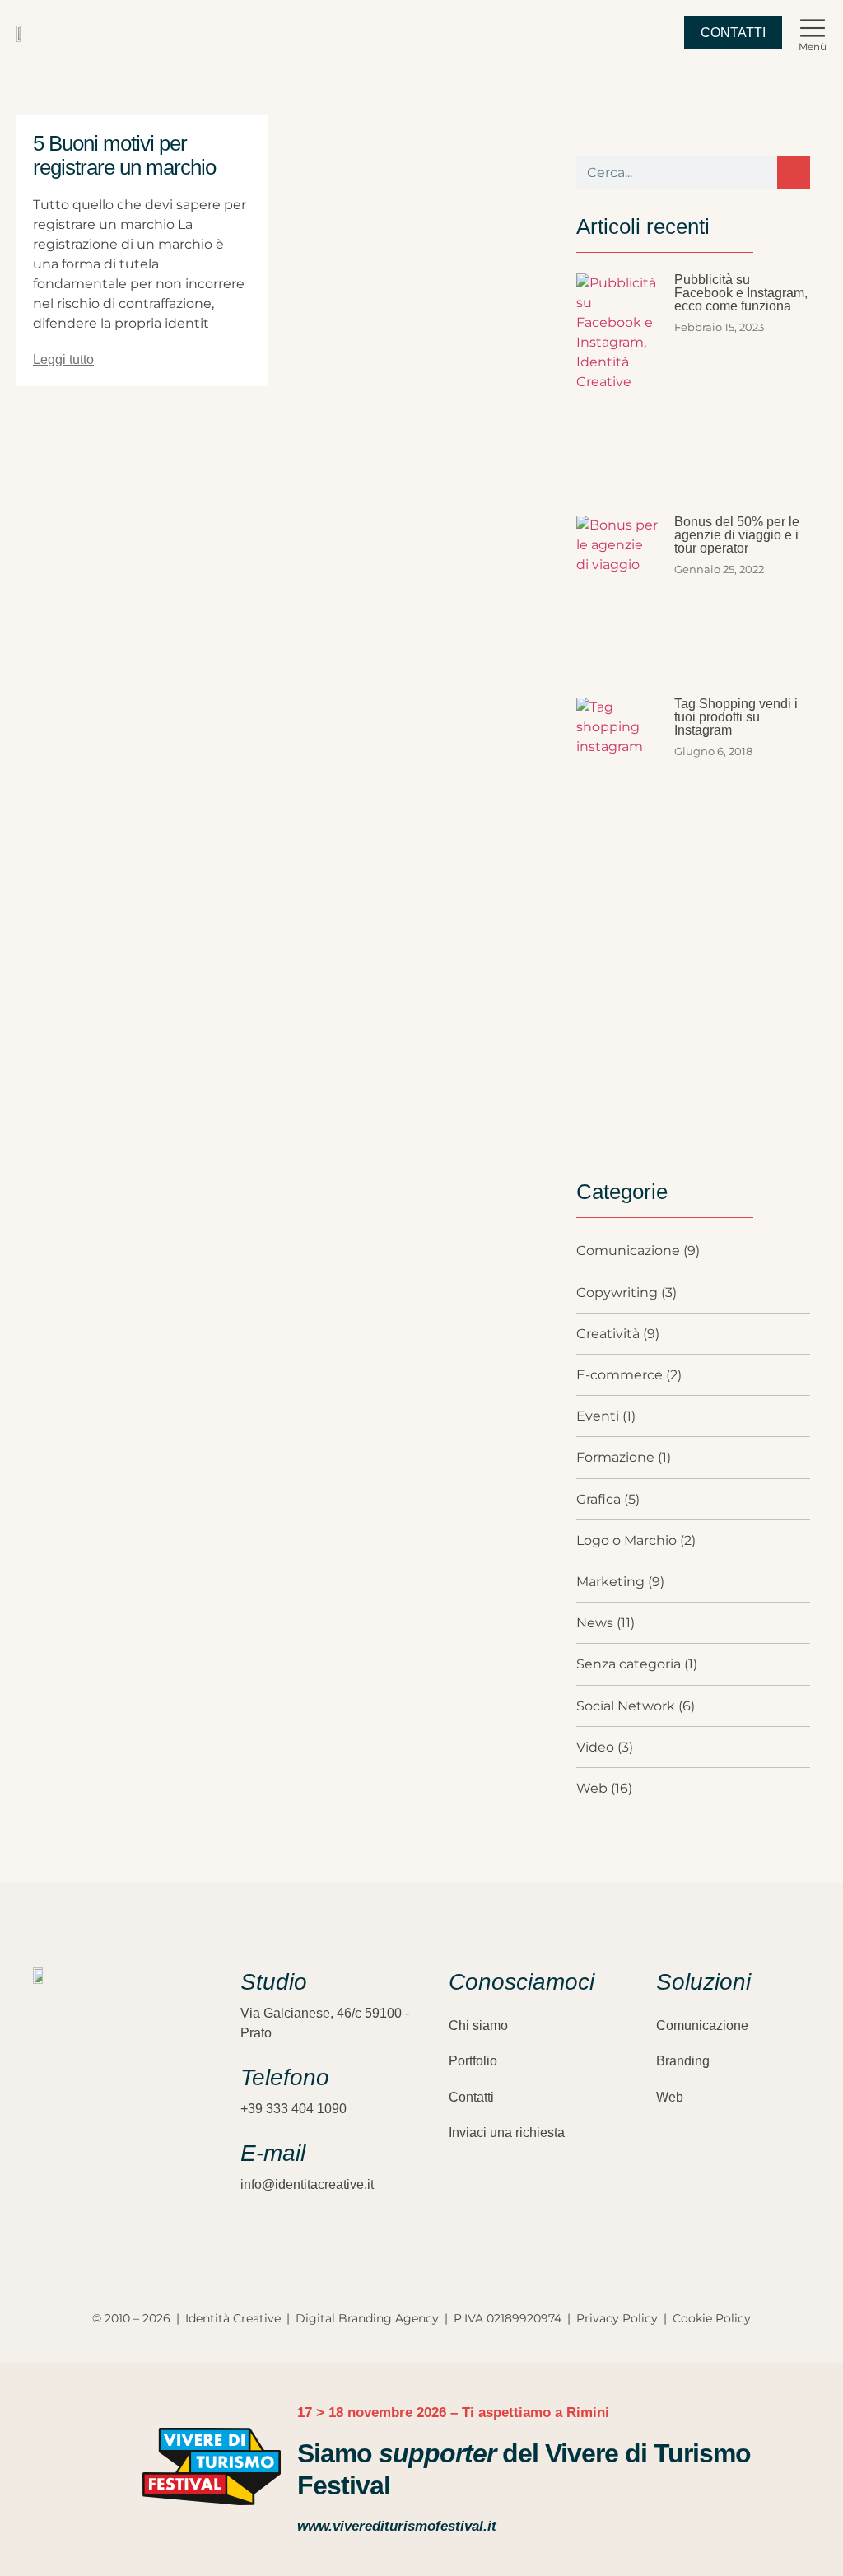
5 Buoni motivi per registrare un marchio (124, 155)
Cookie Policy (712, 2318)
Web (670, 2097)
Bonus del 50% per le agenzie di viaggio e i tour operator (737, 535)
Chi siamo (478, 2025)
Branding (683, 2061)
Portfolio (473, 2061)
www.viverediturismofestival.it (397, 2526)
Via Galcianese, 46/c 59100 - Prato (325, 2023)
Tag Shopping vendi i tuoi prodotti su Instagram (736, 717)
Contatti (471, 2097)
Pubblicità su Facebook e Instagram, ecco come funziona (741, 293)
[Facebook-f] (70, 2173)
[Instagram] (41, 2173)
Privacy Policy (617, 2318)
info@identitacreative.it (307, 2184)
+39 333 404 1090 (293, 2109)
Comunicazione (702, 2025)
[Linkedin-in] (99, 2173)
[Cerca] (794, 173)
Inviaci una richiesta (507, 2133)
